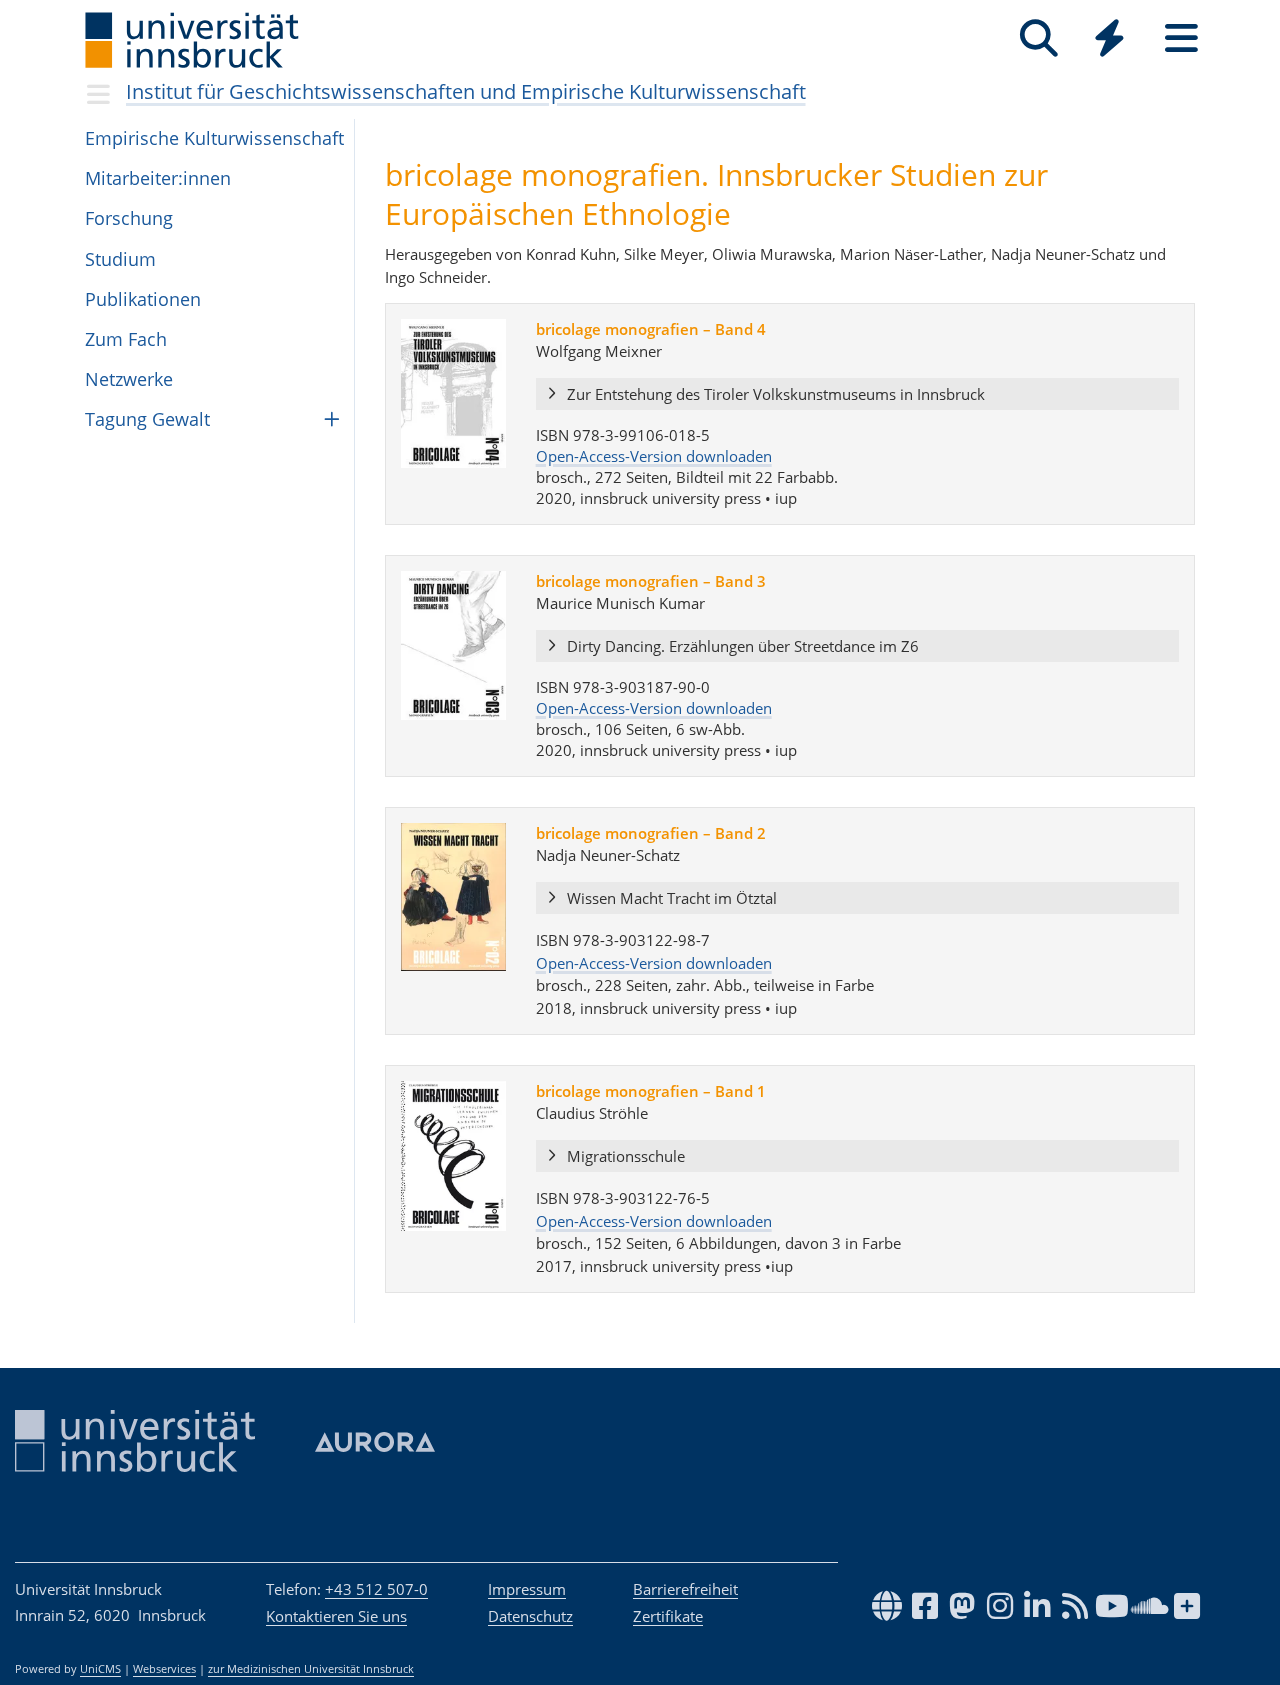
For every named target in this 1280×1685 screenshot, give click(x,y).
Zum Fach (126, 339)
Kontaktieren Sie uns (336, 1616)
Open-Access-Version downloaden (654, 456)
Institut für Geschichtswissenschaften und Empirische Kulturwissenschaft (466, 91)
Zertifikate (668, 1616)
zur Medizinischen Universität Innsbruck (311, 1669)
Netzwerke (129, 379)
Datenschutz (530, 1616)
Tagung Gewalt (147, 419)
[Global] (1110, 40)
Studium (120, 259)
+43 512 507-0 (376, 1589)
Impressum (527, 1589)
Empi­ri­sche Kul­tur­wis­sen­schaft (214, 138)
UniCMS (100, 1669)
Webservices (164, 1669)
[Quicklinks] (1109, 38)
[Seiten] (1181, 38)
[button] (857, 395)
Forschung (129, 218)
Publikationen (143, 299)
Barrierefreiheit (685, 1589)
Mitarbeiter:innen (158, 178)
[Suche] (1038, 38)
